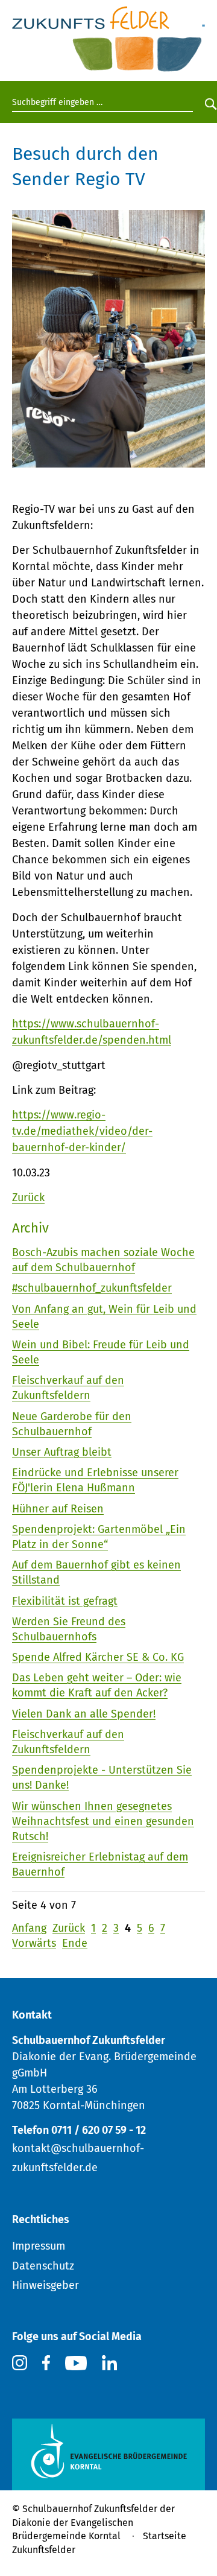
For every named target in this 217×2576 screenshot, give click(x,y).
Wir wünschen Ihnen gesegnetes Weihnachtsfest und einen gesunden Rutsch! (103, 1821)
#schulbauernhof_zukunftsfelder (92, 1288)
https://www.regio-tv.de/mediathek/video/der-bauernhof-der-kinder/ (82, 1131)
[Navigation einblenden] (203, 19)
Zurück (28, 1198)
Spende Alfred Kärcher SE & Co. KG (98, 1657)
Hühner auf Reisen (58, 1509)
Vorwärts (34, 1943)
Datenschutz (43, 2266)
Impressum (39, 2246)
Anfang (29, 1928)
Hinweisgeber (46, 2285)
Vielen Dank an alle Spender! (84, 1714)
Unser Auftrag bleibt (62, 1452)
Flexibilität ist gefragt (65, 1601)
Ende (75, 1943)
